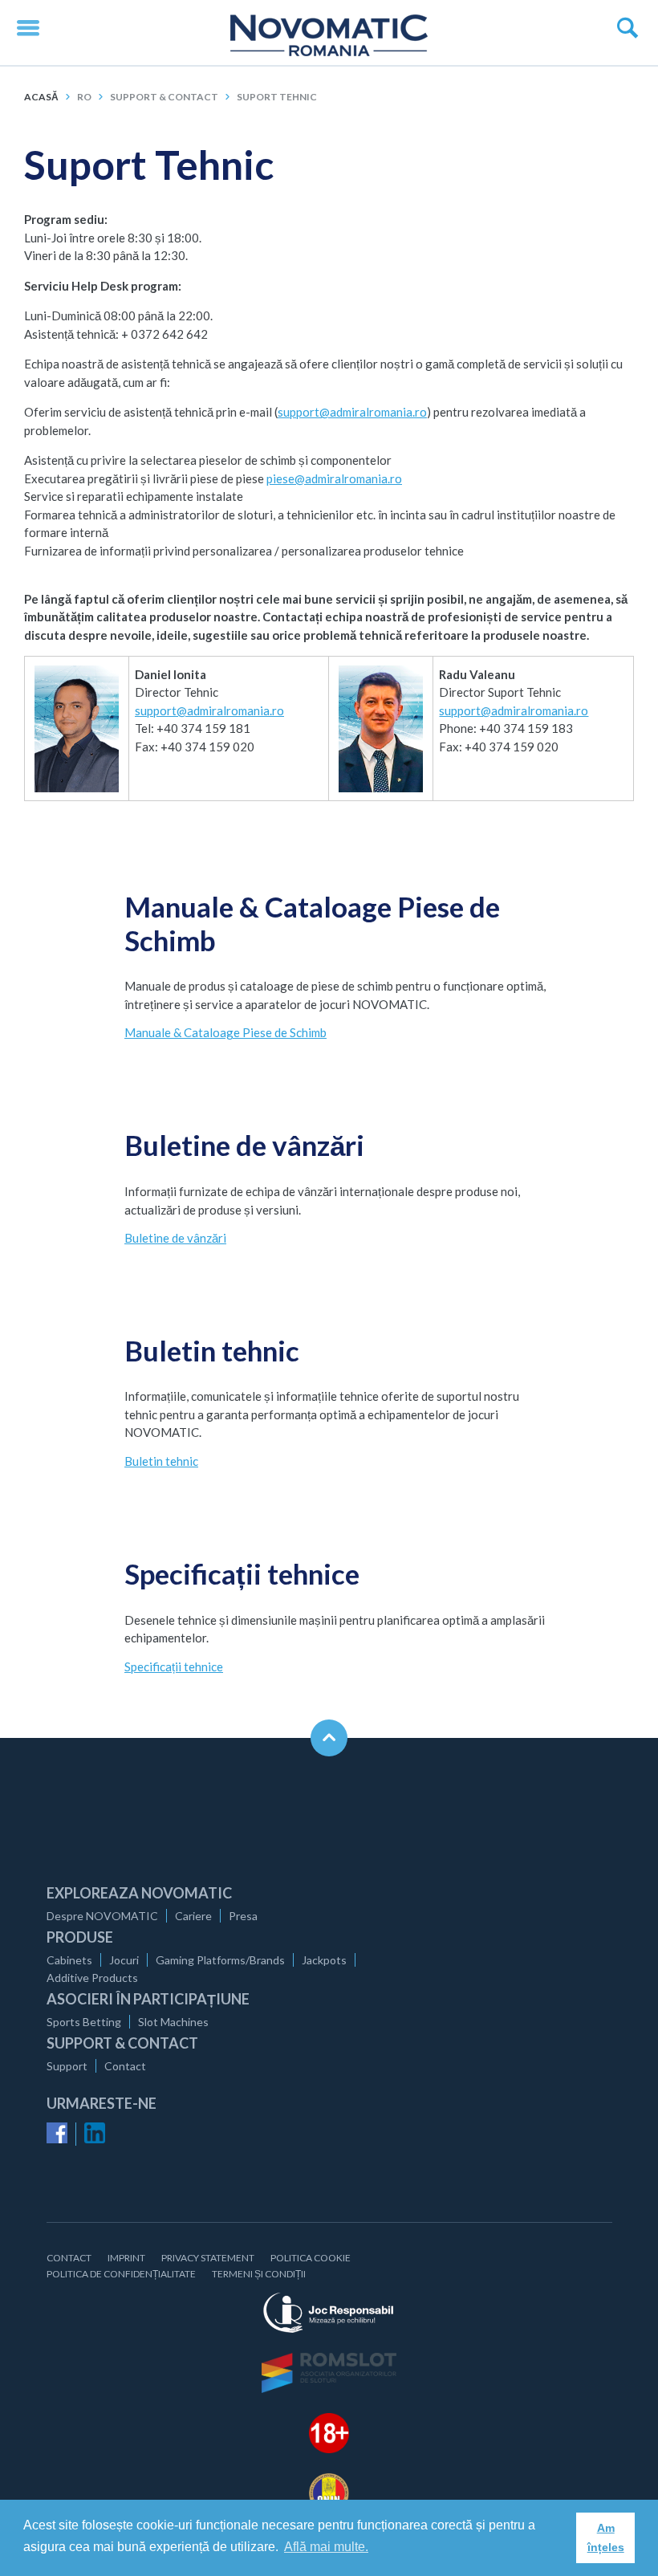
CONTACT (69, 2258)
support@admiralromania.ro (352, 412)
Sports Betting (84, 2022)
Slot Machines (173, 2022)
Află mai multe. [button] (326, 2547)
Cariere (193, 1916)
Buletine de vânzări (175, 1238)
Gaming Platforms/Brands (220, 1960)
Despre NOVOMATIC (102, 1916)
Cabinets (69, 1960)
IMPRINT (126, 2258)
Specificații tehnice (174, 1666)
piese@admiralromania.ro (334, 478)
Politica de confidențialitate (121, 2274)
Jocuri (124, 1960)
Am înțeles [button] (606, 2537)
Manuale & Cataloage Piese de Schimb (225, 1032)
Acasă (41, 97)
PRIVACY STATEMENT (208, 2258)
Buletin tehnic (161, 1461)
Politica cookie (311, 2258)
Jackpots (324, 1960)
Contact (125, 2066)
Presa (243, 1916)
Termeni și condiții (259, 2274)
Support (67, 2066)
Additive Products (92, 1978)
